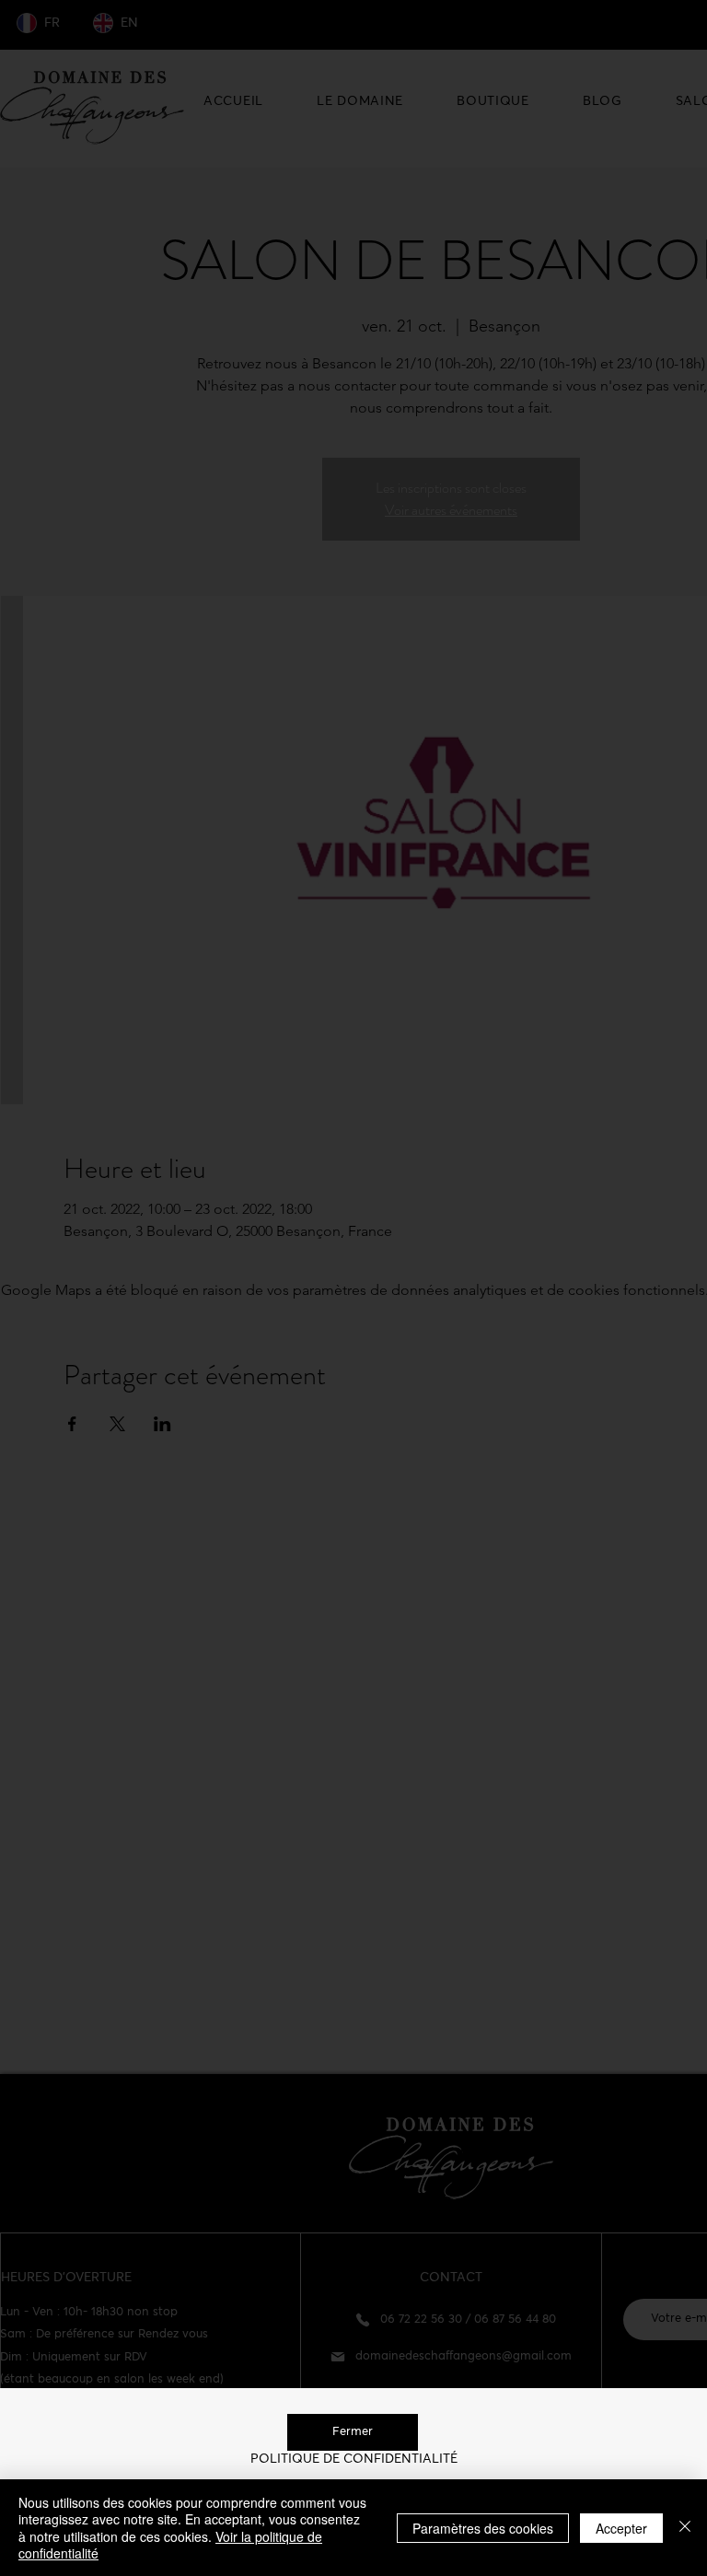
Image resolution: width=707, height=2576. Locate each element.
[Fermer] (685, 2528)
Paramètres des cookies (483, 2528)
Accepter (621, 2528)
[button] (353, 2432)
